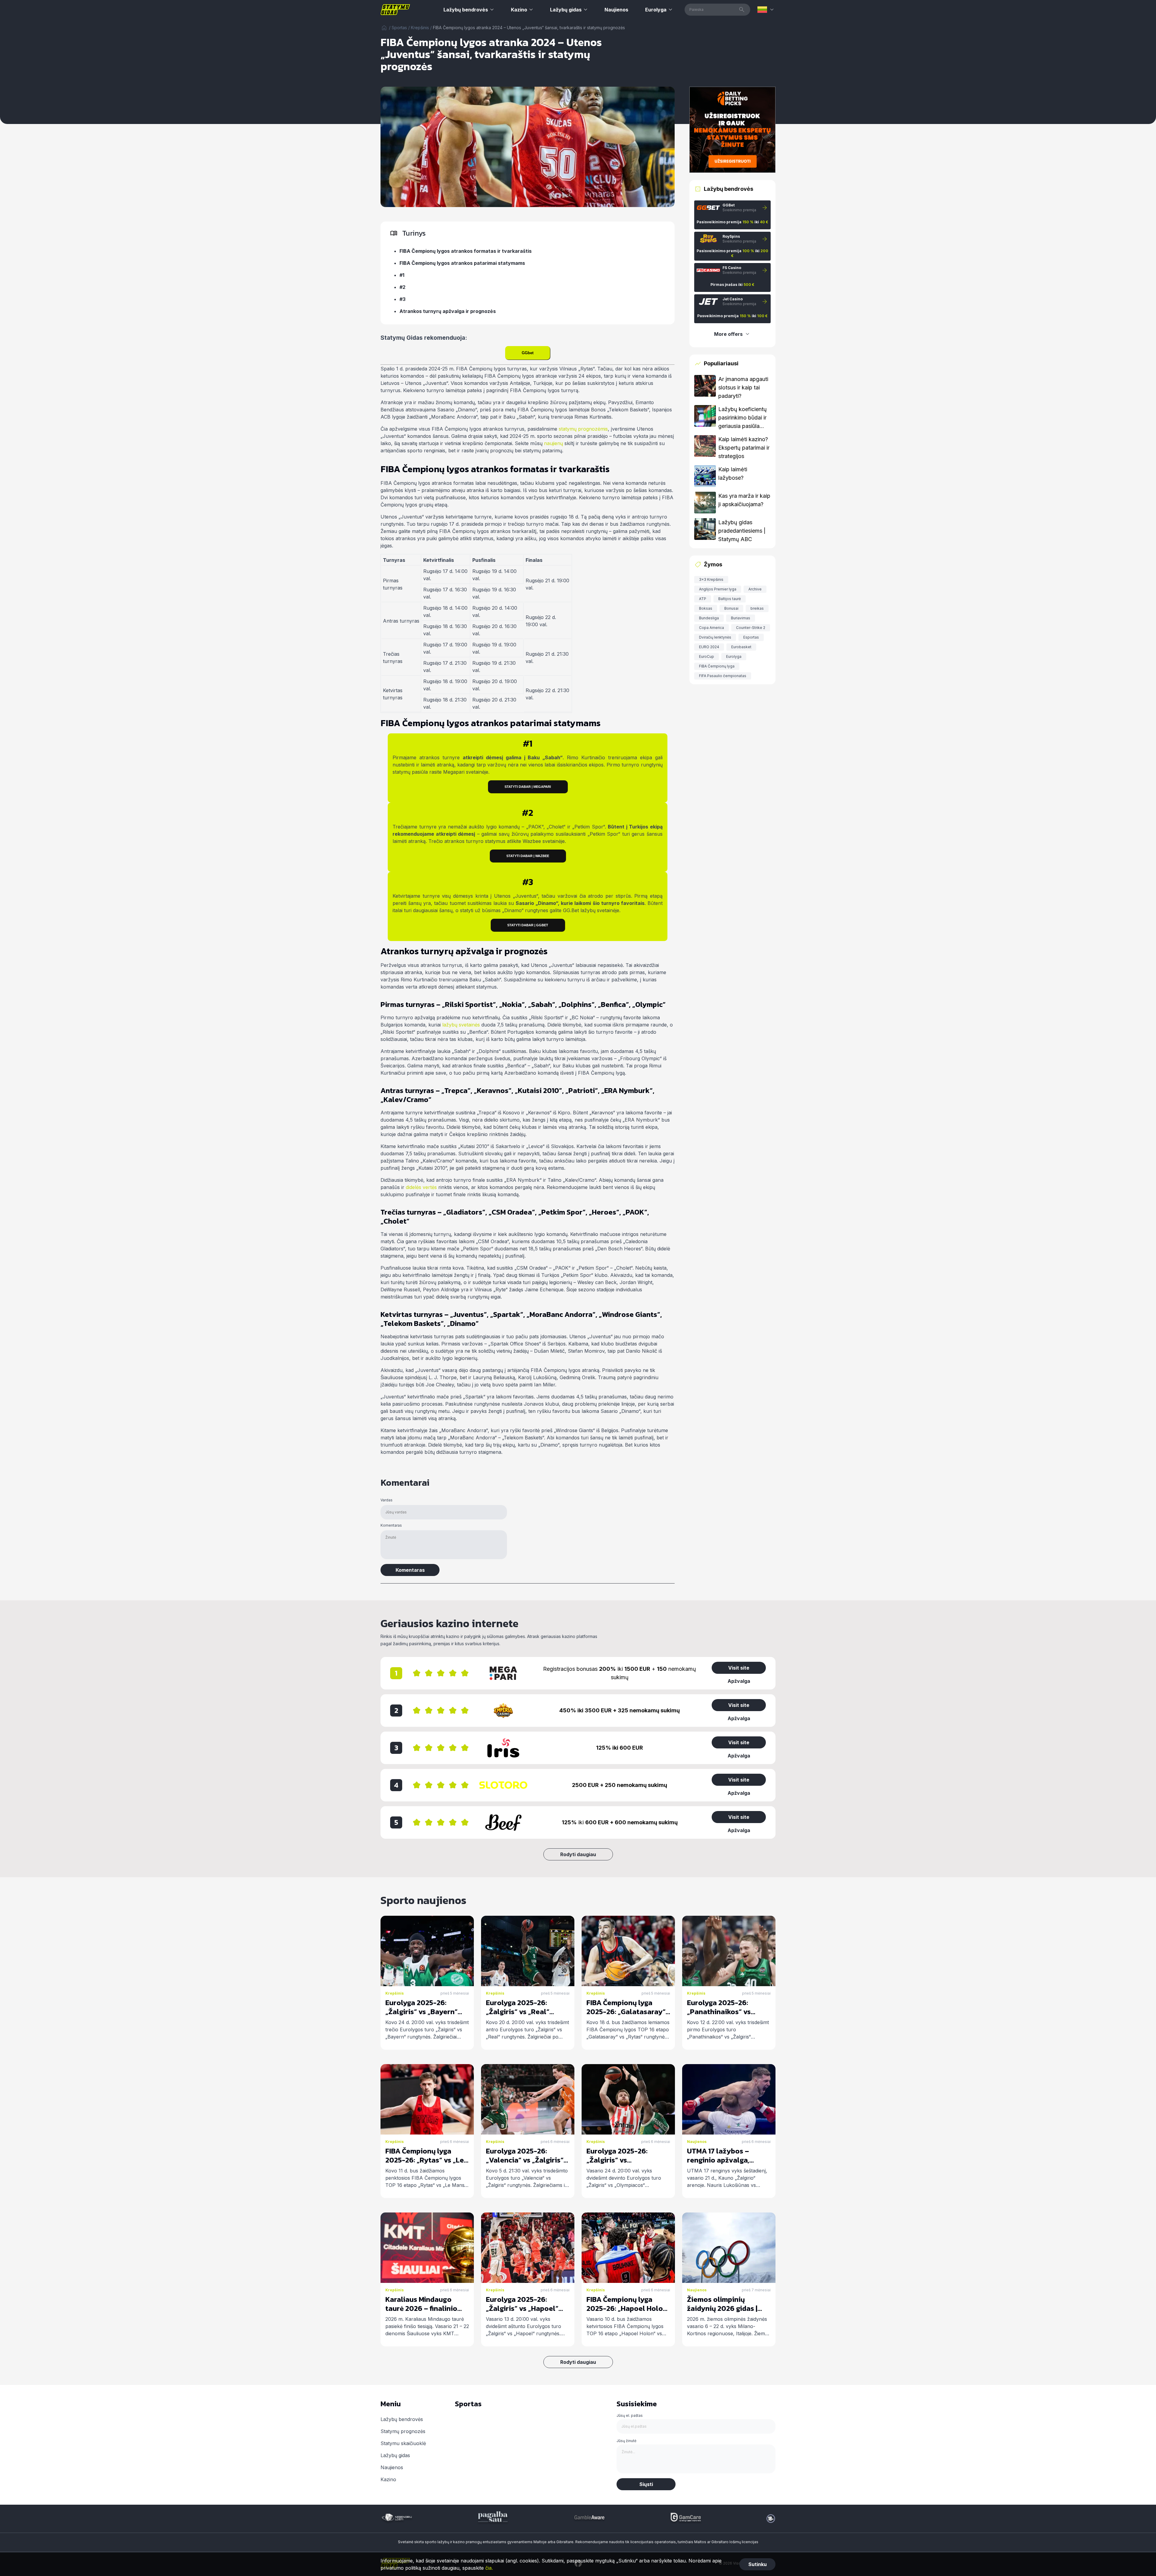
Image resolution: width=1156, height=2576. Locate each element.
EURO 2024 (709, 647)
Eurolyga (656, 10)
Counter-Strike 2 (751, 628)
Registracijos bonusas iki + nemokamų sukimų (620, 1673)
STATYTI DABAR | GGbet (528, 925)
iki (620, 1822)
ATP (703, 599)
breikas (757, 608)
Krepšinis (420, 28)
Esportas (751, 637)
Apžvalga (739, 1681)
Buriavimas (741, 618)
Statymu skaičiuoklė (403, 2443)
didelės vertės (421, 1187)
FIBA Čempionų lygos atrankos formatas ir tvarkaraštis (466, 251)
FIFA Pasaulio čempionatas (723, 676)
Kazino (519, 10)
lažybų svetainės (461, 1025)
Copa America (712, 628)
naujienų (553, 443)
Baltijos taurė (730, 599)
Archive (755, 589)
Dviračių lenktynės (715, 637)
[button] (766, 10)
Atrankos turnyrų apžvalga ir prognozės (448, 311)
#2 (402, 287)
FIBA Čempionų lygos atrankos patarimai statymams (462, 263)
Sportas (399, 28)
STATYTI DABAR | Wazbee (528, 856)
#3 (402, 299)
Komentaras (391, 1525)
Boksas (706, 608)
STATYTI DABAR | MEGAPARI (528, 787)
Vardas (387, 1500)
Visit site (739, 1668)
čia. (489, 2568)
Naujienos (616, 10)
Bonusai (731, 608)
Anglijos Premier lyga (718, 589)
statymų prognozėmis (583, 429)
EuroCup (707, 656)
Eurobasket (741, 647)
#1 (402, 275)
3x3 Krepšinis (711, 579)
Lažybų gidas (566, 10)
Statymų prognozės (403, 2431)
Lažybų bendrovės (466, 10)
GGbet (528, 353)
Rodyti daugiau (578, 1854)
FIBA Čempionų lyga (717, 666)
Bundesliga (709, 618)
